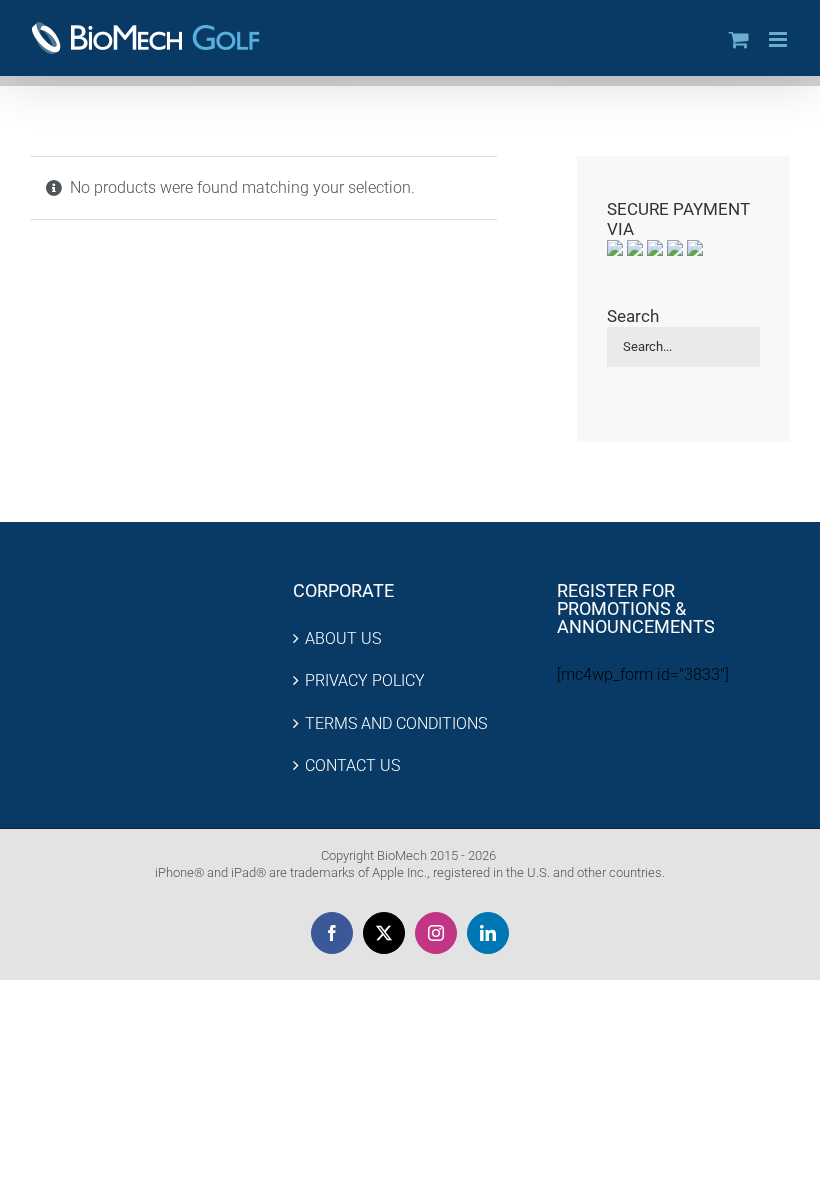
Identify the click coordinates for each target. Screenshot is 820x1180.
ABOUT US (343, 638)
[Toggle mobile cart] (739, 39)
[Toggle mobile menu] (779, 39)
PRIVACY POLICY (365, 680)
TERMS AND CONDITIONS (396, 723)
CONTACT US (352, 765)
